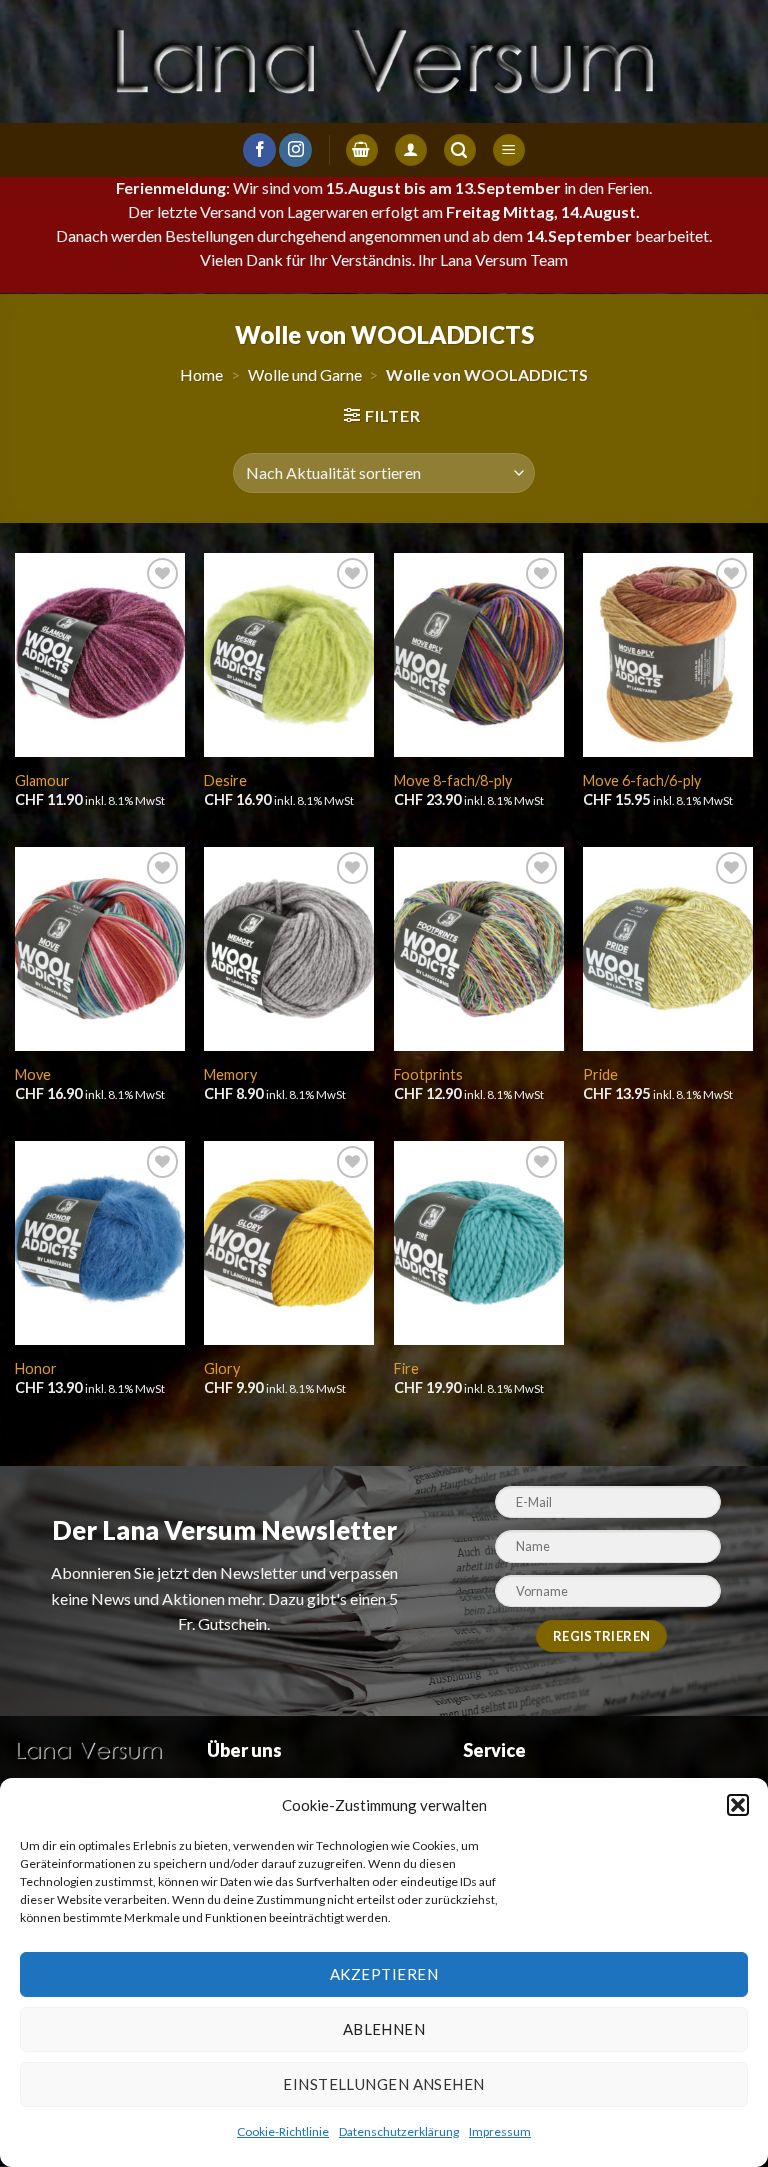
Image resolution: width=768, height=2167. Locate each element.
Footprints (428, 1074)
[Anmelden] (411, 150)
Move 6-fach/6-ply (642, 780)
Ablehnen (384, 2029)
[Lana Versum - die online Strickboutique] (384, 61)
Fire (406, 1368)
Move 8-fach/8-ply (453, 780)
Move (33, 1074)
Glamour (42, 780)
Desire (225, 780)
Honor (36, 1368)
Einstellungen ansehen (383, 2084)
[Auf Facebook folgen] (259, 150)
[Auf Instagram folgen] (295, 150)
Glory (222, 1368)
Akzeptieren (384, 1974)
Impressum (500, 2131)
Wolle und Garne (305, 374)
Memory (230, 1074)
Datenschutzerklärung (399, 2131)
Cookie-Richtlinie (283, 2131)
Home (201, 374)
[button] (738, 1805)
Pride (600, 1074)
